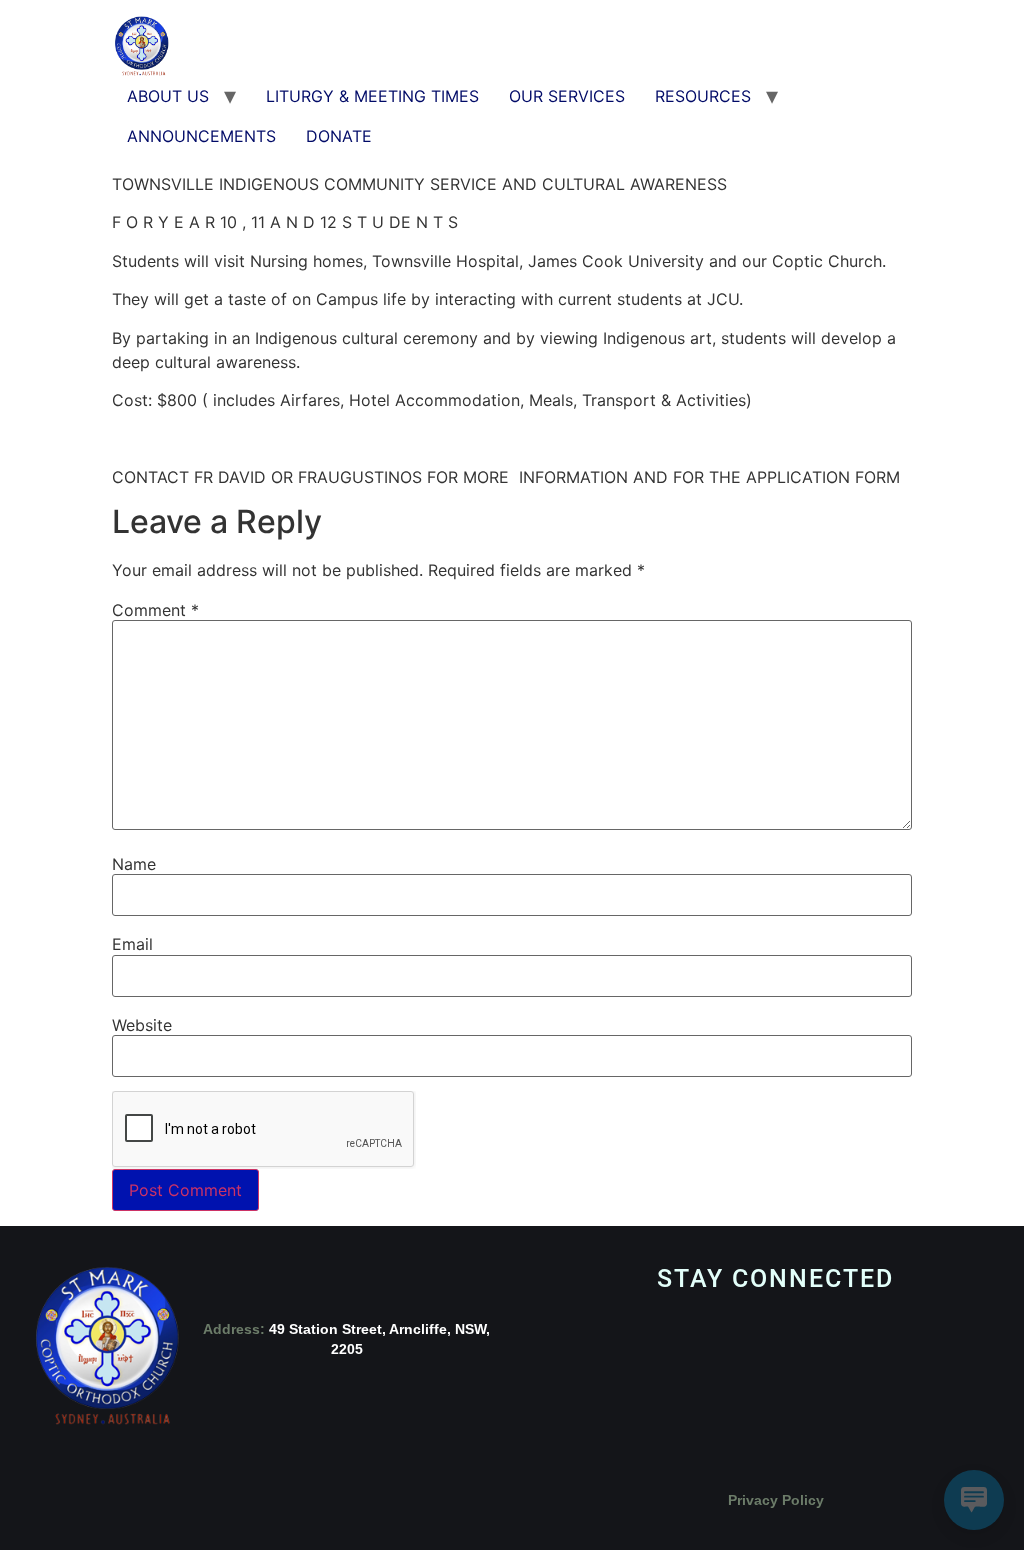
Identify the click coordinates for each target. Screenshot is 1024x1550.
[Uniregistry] (966, 1387)
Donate (339, 136)
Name (134, 864)
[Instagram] (681, 1387)
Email (132, 944)
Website (142, 1025)
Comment (155, 610)
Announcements (201, 136)
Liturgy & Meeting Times (372, 96)
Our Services (567, 96)
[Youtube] (776, 1387)
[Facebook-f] (586, 1387)
